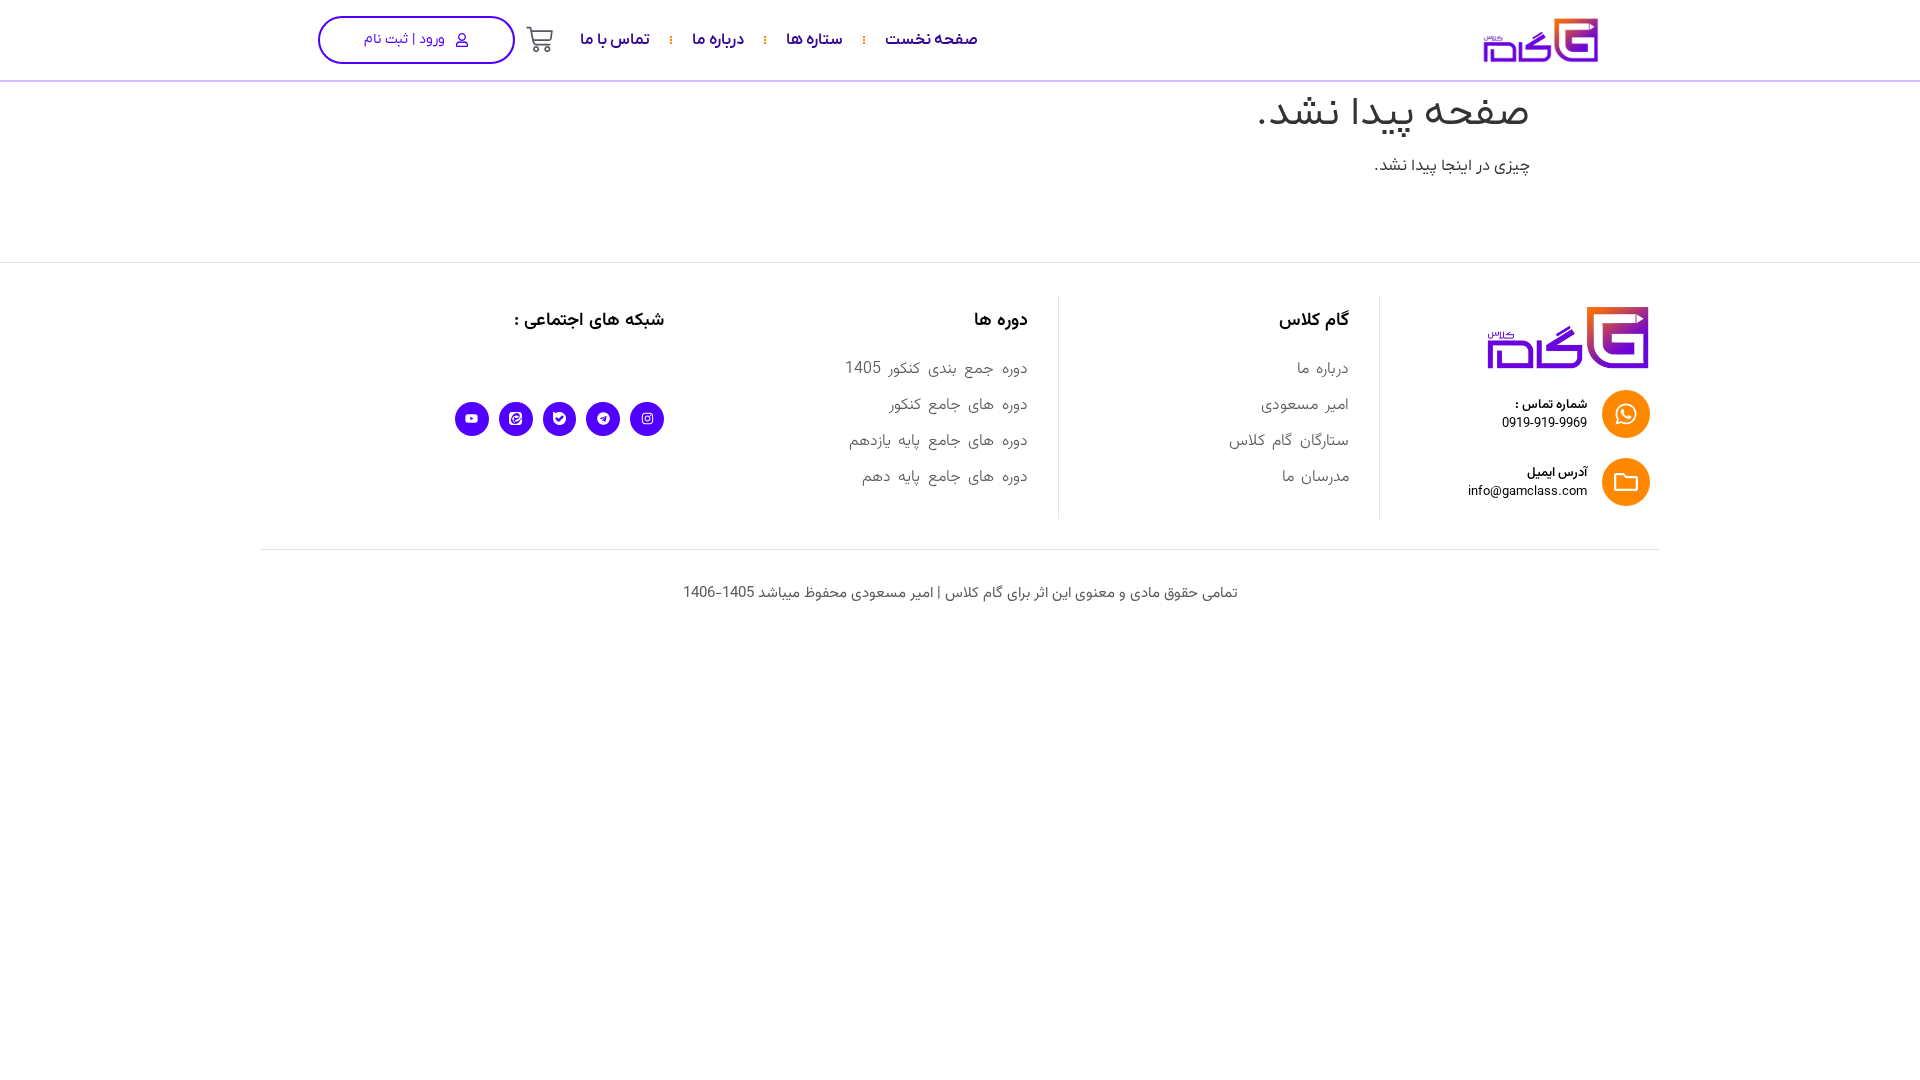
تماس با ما (615, 40)
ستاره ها (814, 40)
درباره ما (718, 40)
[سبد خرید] (539, 39)
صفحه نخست (931, 40)
